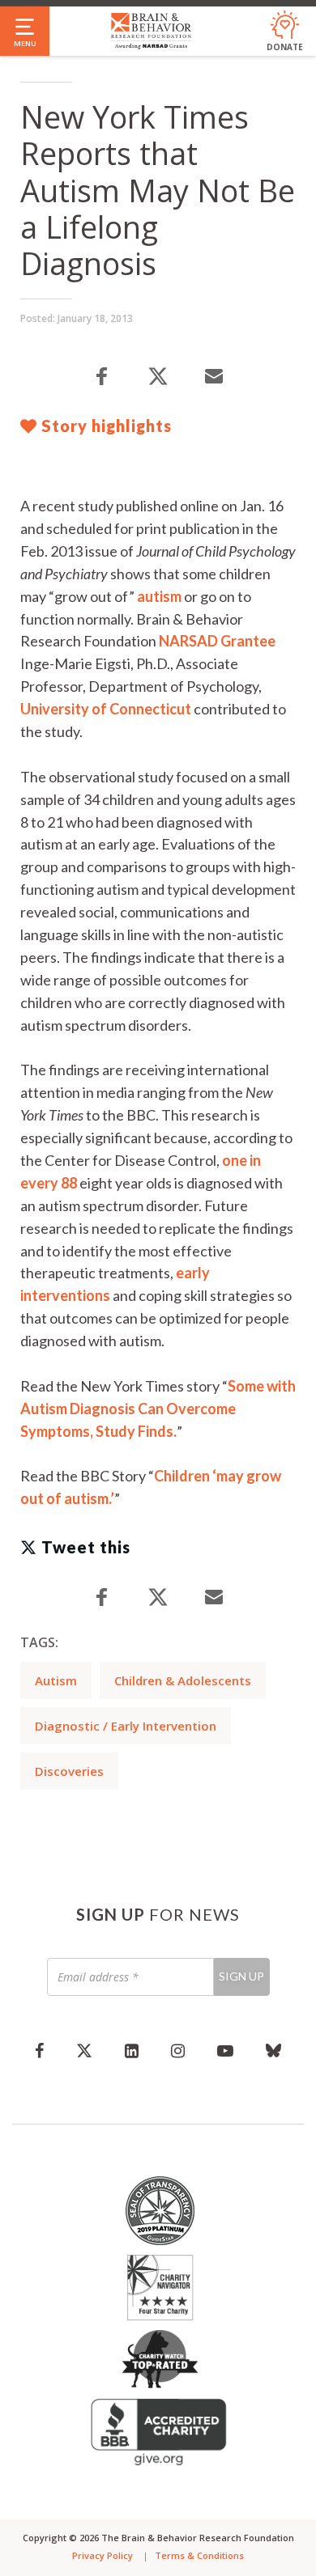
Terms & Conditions (199, 2555)
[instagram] (178, 2050)
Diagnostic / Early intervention (126, 1726)
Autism (56, 1680)
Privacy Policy (102, 2555)
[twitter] (84, 2050)
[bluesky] (273, 2050)
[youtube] (225, 2050)
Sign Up (241, 1976)
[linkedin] (132, 2050)
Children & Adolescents (183, 1680)
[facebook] (39, 2050)
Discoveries (69, 1771)
